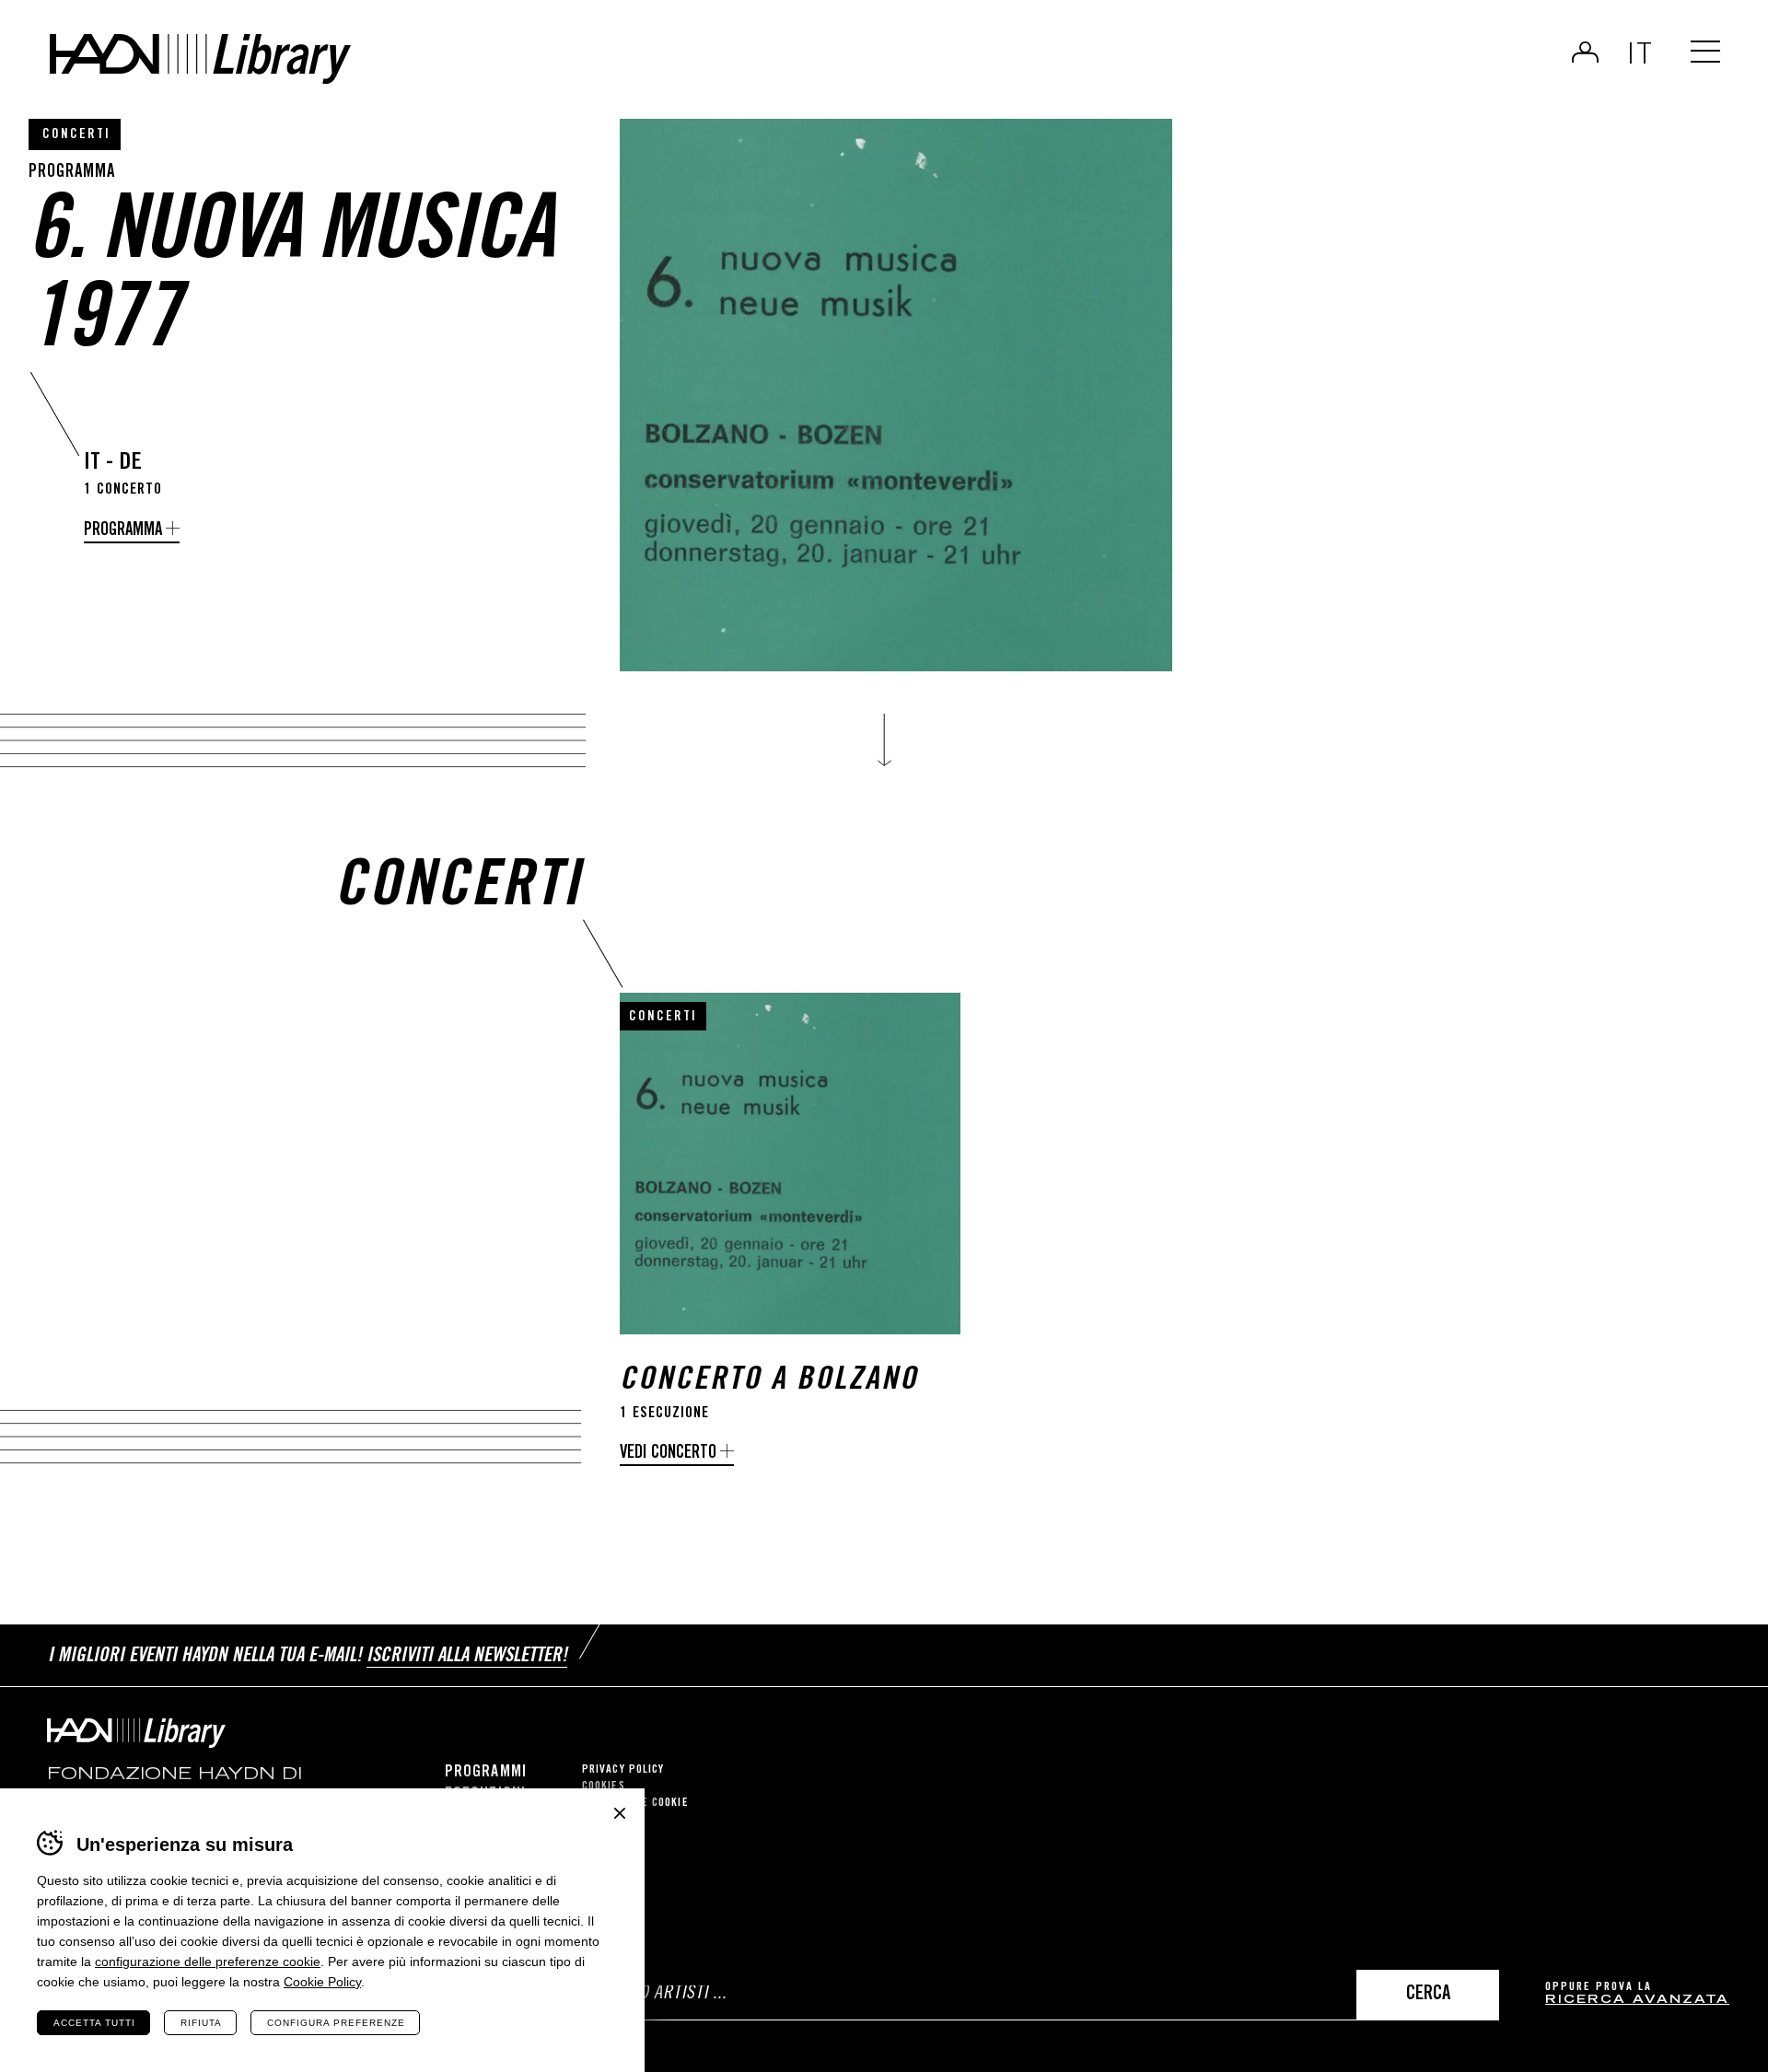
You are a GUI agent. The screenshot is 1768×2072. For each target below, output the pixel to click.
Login (1585, 52)
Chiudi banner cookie (620, 1813)
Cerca (1428, 1995)
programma (123, 531)
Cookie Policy (322, 1982)
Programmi (486, 1773)
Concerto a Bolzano (769, 1382)
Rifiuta (201, 2023)
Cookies (604, 1787)
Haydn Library (200, 59)
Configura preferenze (336, 2023)
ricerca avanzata (1637, 2001)
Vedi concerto (668, 1454)
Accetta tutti (94, 2023)
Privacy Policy (623, 1770)
